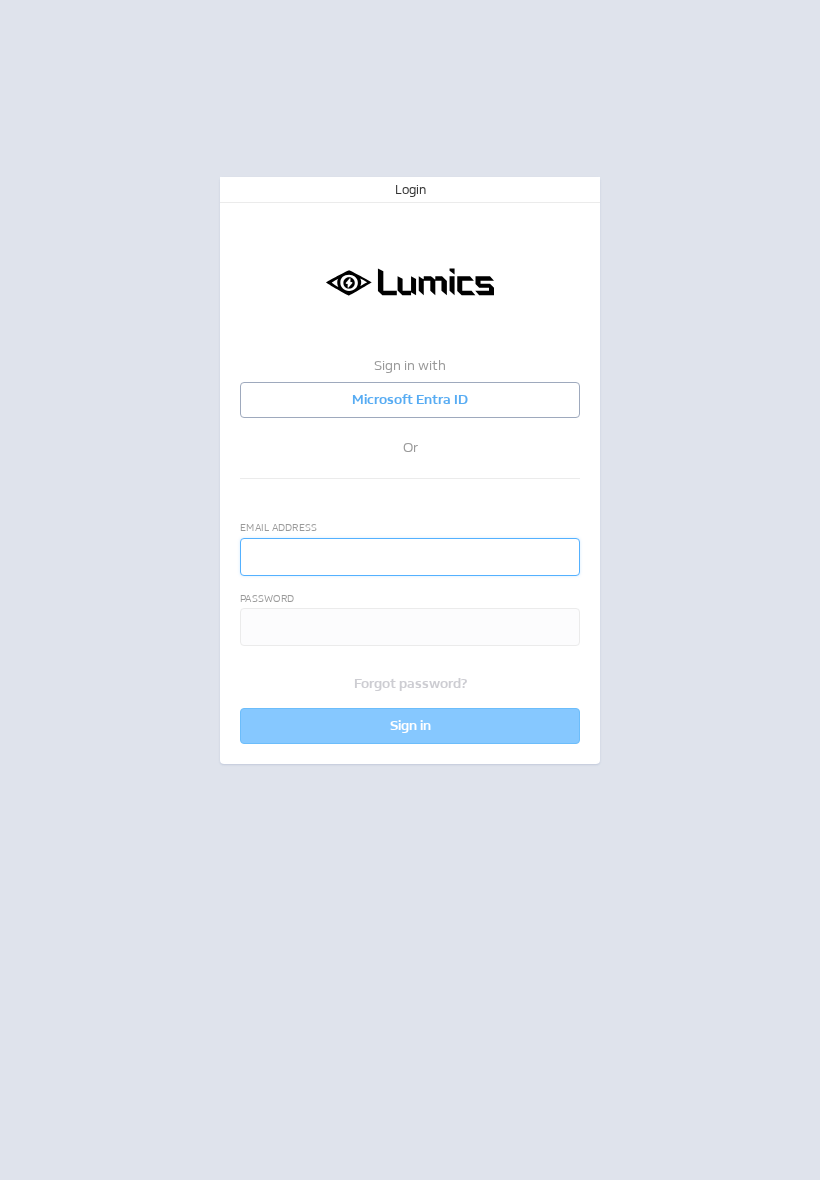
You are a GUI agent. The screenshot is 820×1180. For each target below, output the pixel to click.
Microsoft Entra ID (410, 399)
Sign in (410, 725)
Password (267, 599)
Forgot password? (410, 683)
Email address (278, 528)
